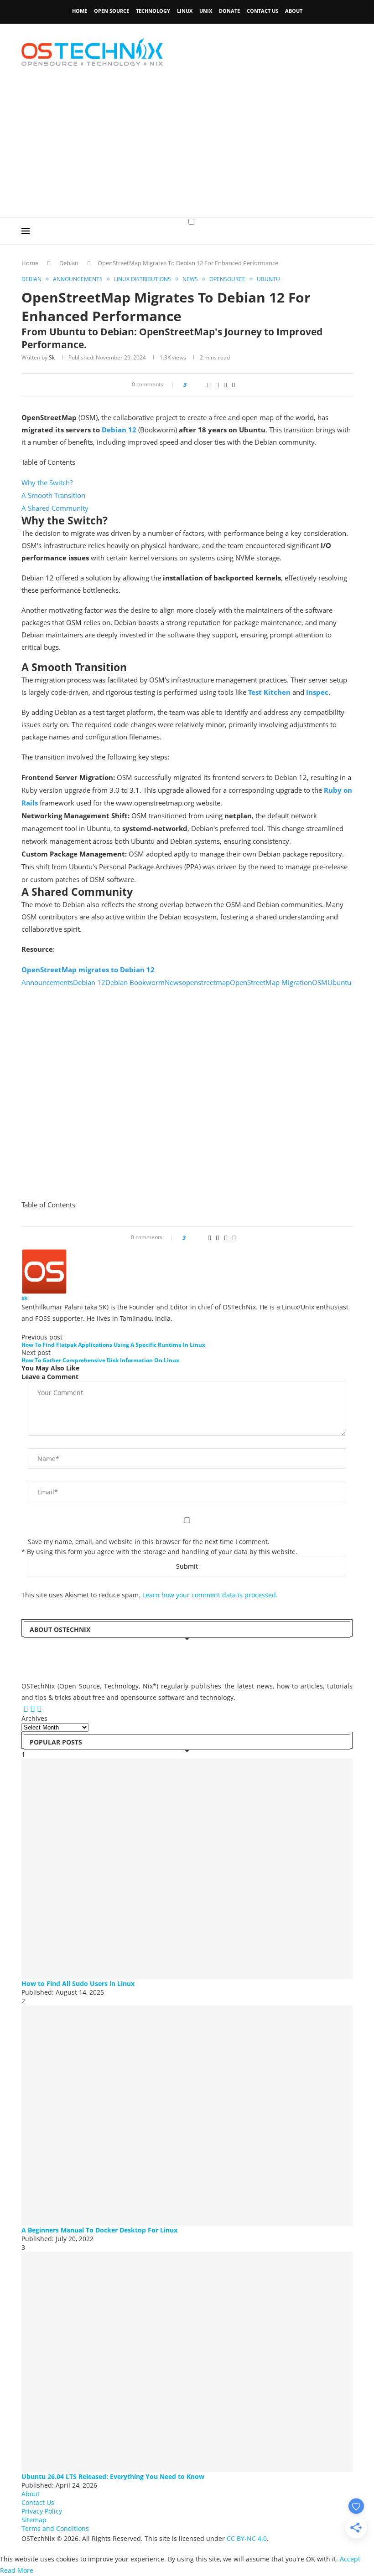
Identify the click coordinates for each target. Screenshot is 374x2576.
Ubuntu (339, 982)
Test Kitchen (269, 692)
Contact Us (262, 11)
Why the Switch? (47, 482)
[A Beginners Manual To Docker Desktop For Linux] (187, 2115)
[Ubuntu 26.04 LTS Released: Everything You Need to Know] (187, 2362)
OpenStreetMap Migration (271, 982)
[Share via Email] (234, 385)
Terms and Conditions (55, 2528)
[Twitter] (22, 1709)
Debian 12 (119, 430)
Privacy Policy (42, 2511)
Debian (69, 263)
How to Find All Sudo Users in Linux (78, 1983)
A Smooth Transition (53, 495)
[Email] (27, 1709)
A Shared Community (55, 508)
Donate (229, 11)
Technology (153, 11)
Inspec (317, 692)
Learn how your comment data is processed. (210, 1595)
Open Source (112, 11)
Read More (17, 2570)
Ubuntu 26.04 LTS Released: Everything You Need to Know (113, 2476)
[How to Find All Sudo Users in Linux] (187, 1869)
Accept (350, 2559)
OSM (320, 982)
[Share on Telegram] (225, 385)
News (173, 982)
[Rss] (39, 1709)
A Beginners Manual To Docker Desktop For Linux (99, 2230)
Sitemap (34, 2520)
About (294, 11)
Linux (185, 11)
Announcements (47, 982)
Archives (34, 1718)
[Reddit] (34, 1709)
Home (80, 11)
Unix (206, 11)
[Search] (348, 240)
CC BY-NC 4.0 (247, 2538)
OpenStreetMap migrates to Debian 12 (88, 970)
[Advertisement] (187, 149)
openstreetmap (206, 982)
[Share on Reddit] (209, 385)
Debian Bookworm (135, 982)
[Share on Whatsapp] (217, 385)
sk (52, 357)
